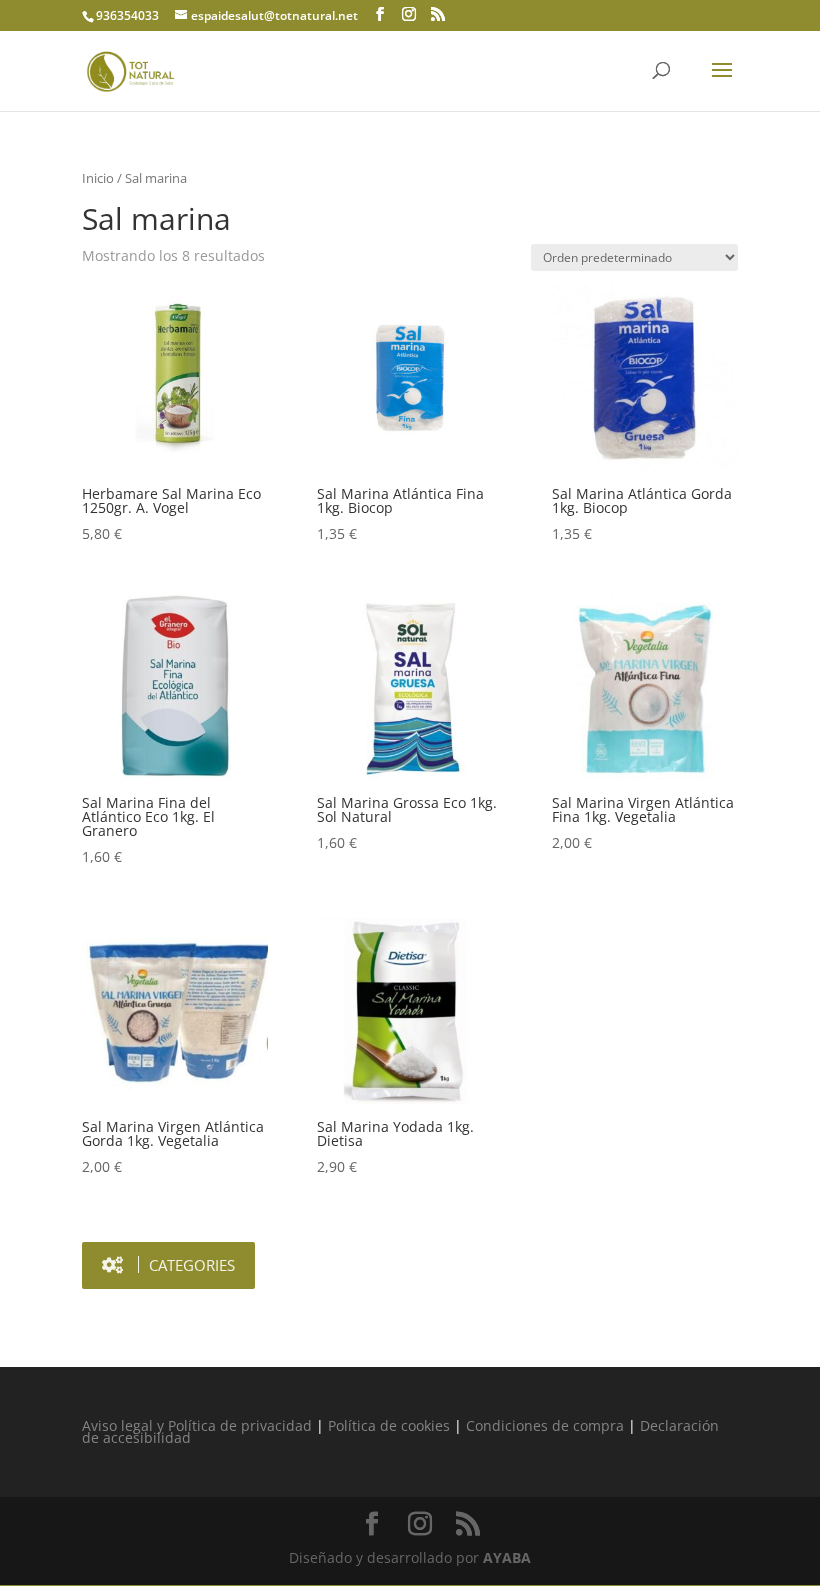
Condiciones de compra (545, 1425)
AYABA (507, 1557)
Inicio (98, 178)
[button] (168, 1265)
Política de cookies (389, 1425)
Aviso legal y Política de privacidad (197, 1425)
